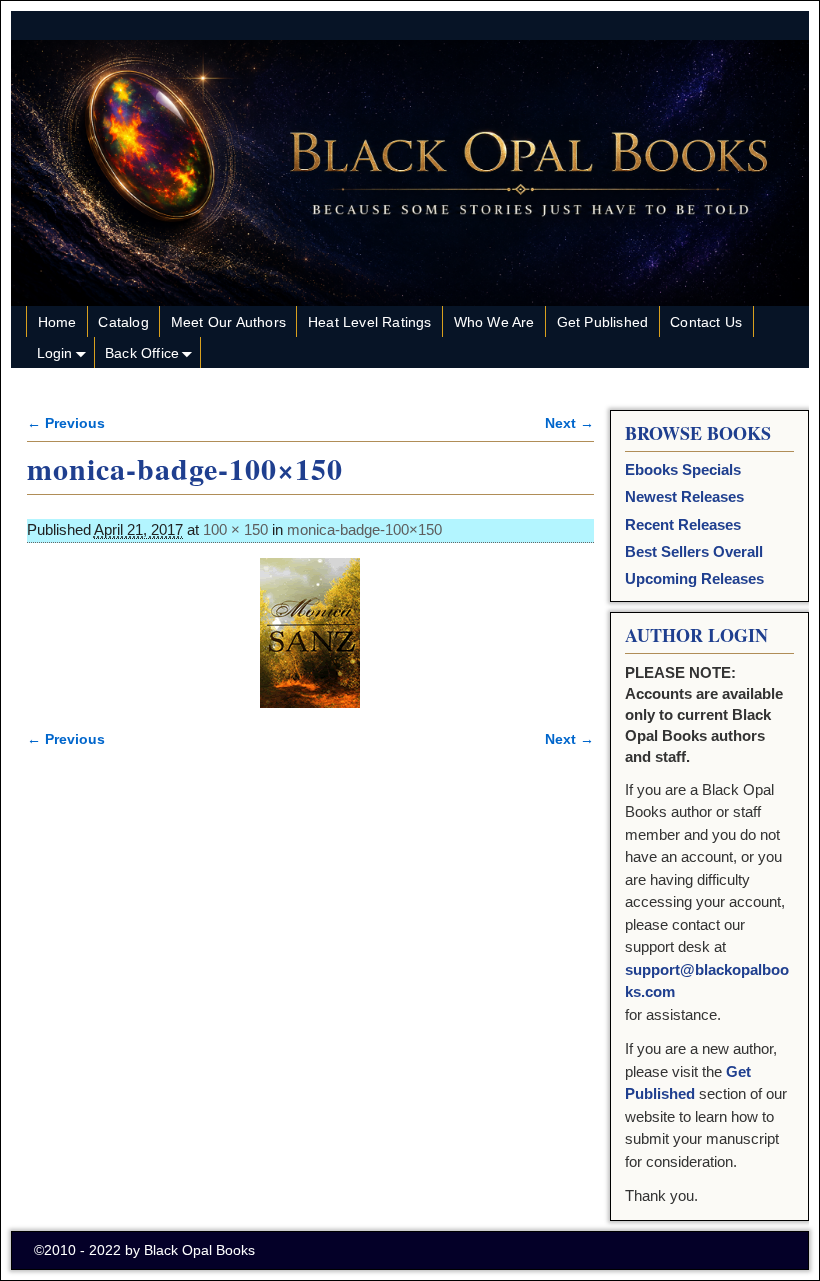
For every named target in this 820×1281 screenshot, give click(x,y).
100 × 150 (235, 529)
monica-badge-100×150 (364, 529)
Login (55, 353)
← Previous (66, 423)
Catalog (123, 322)
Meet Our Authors (228, 322)
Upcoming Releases (694, 578)
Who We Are (494, 322)
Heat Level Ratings (370, 322)
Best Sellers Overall (694, 551)
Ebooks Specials (683, 469)
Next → (569, 423)
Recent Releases (683, 524)
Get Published (603, 322)
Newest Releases (684, 496)
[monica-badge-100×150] (310, 633)
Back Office (142, 353)
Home (57, 322)
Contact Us (706, 322)
